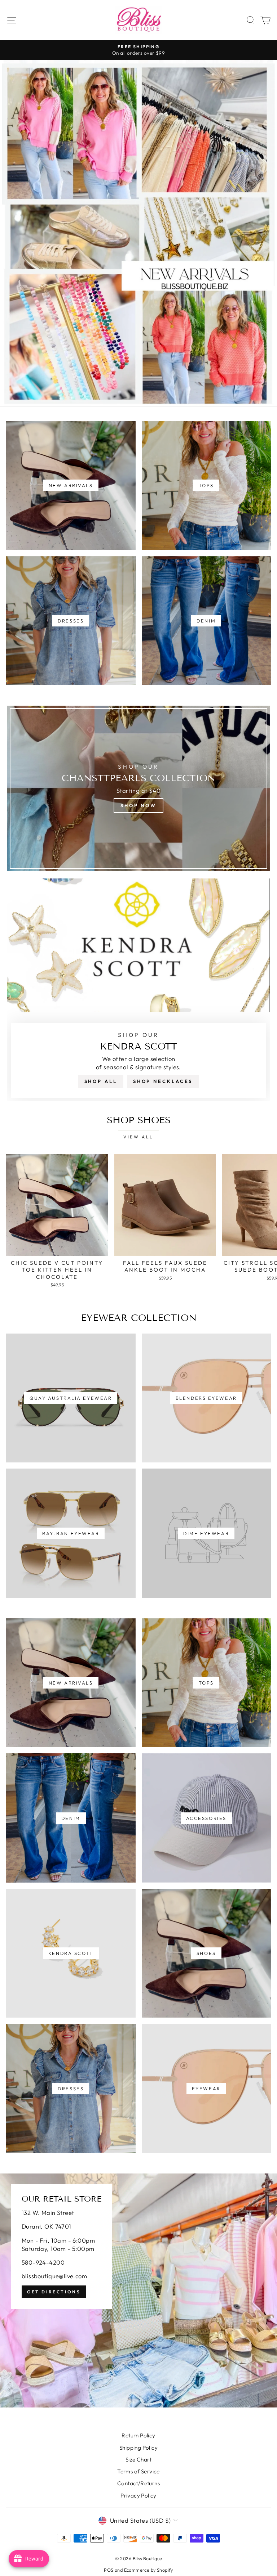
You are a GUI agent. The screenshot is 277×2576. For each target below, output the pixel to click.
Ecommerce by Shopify (149, 2570)
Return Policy (138, 2435)
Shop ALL (101, 1081)
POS (109, 2570)
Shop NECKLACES (163, 1081)
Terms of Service (138, 2471)
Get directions (54, 2292)
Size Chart (138, 2460)
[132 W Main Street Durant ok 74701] (138, 2290)
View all (138, 1137)
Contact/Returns (138, 2483)
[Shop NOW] (138, 788)
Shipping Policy (138, 2448)
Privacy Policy (138, 2496)
